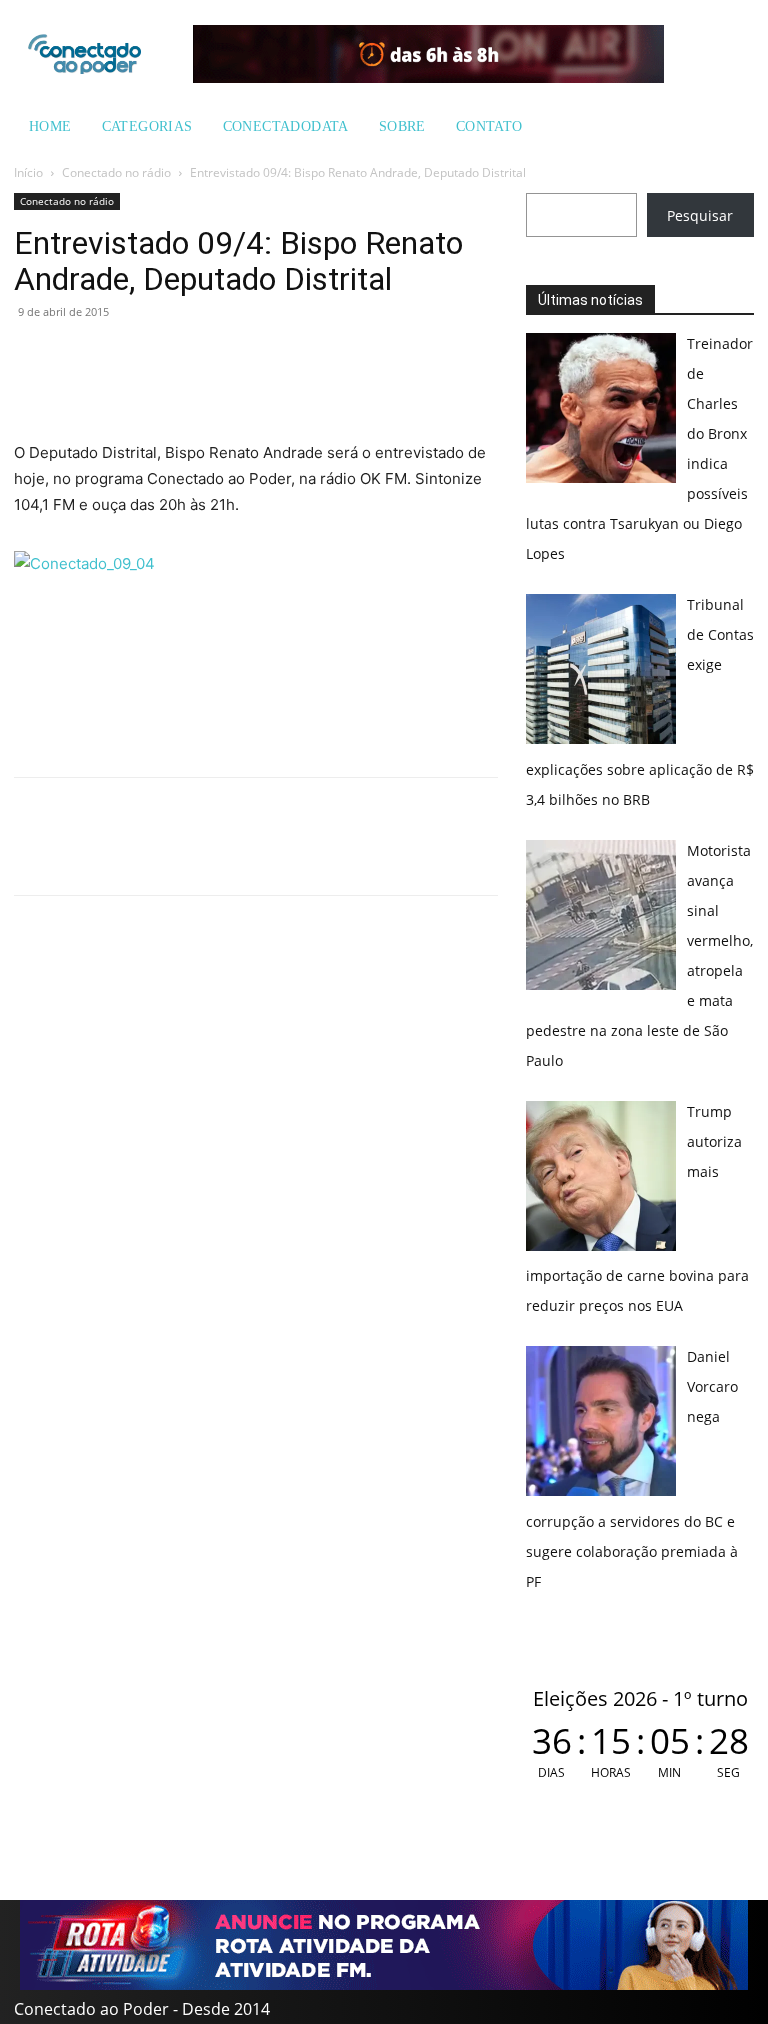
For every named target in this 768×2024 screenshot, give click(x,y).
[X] (126, 357)
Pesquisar (700, 215)
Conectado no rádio (116, 172)
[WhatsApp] (34, 357)
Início (28, 172)
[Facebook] (80, 357)
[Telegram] (172, 357)
